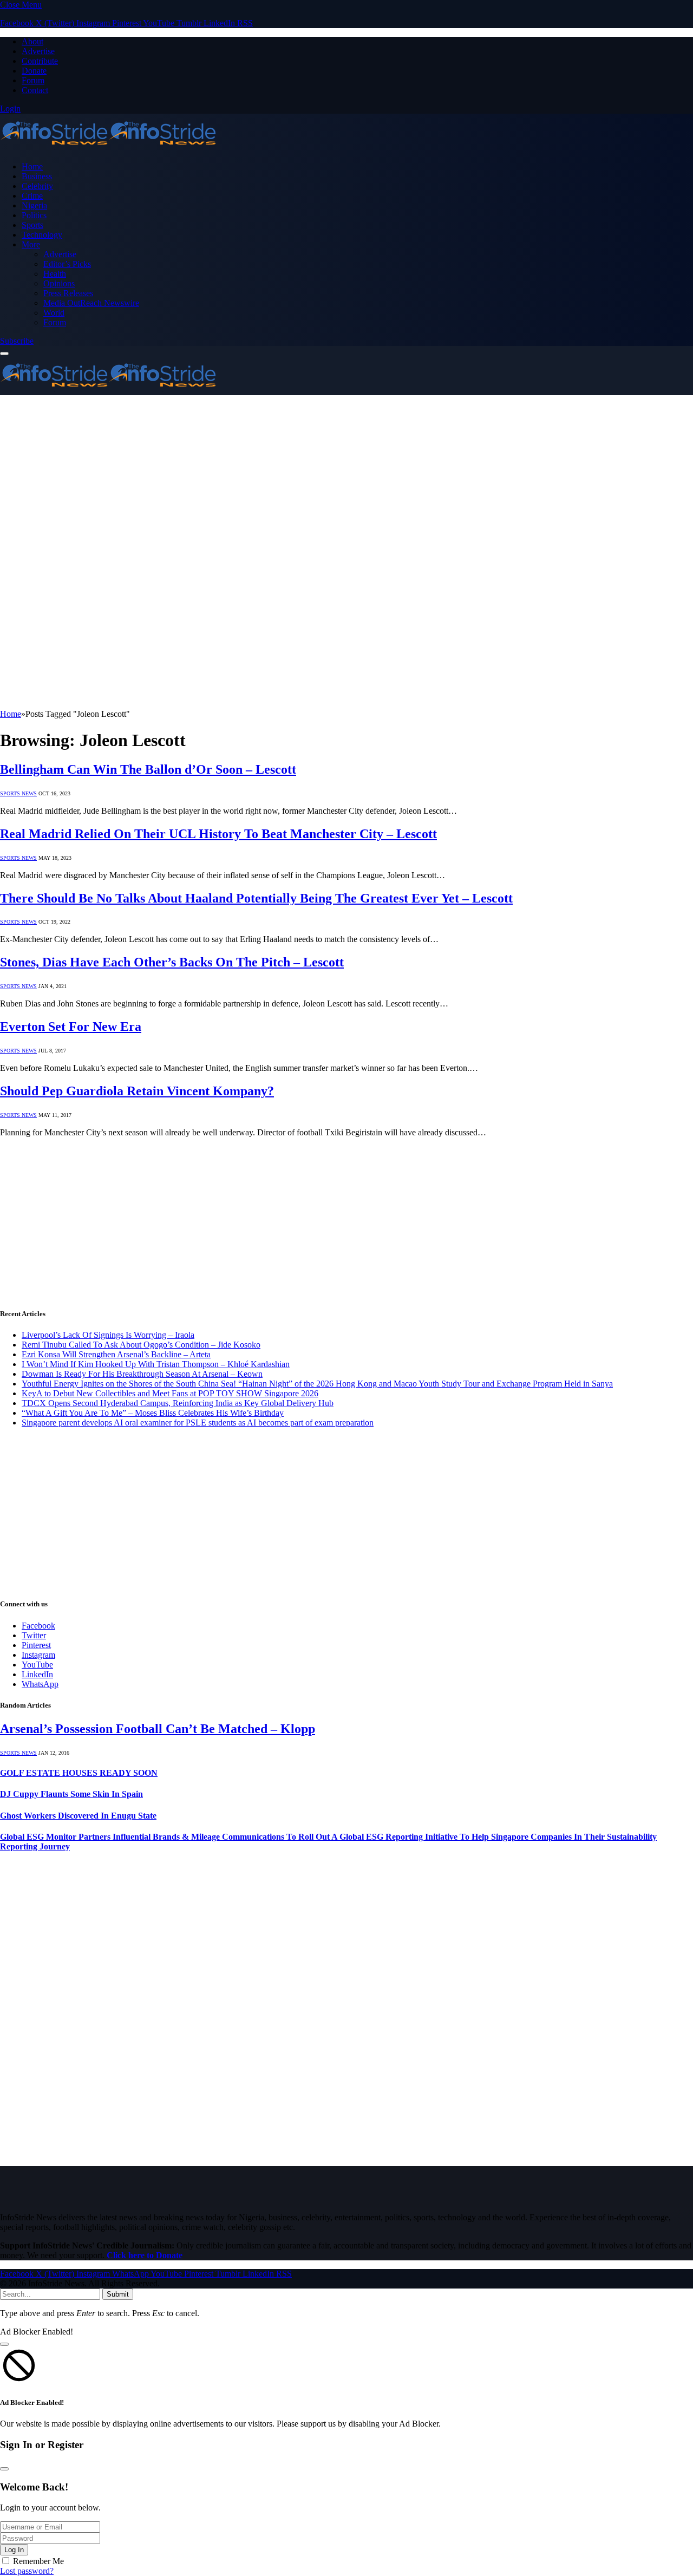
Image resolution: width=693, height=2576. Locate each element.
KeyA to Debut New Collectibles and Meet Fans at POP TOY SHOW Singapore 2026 (170, 1393)
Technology (42, 235)
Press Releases (68, 293)
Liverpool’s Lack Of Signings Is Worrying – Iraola (108, 1335)
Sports (32, 225)
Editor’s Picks (67, 264)
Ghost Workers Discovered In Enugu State (78, 1816)
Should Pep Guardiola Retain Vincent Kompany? (137, 1091)
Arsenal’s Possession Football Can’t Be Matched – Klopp (158, 1729)
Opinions (59, 283)
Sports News (18, 793)
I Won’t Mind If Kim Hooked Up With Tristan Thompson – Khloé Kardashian (156, 1364)
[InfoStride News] (108, 148)
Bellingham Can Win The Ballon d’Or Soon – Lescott (148, 769)
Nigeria (34, 205)
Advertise (38, 51)
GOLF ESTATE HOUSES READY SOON (79, 1773)
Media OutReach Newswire (91, 303)
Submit (118, 2294)
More (31, 244)
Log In (14, 2550)
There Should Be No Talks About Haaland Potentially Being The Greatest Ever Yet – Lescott (256, 898)
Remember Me (38, 2561)
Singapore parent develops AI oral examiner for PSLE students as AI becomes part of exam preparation (198, 1423)
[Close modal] (4, 2344)
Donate (34, 71)
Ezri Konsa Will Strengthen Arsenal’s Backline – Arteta (116, 1354)
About (32, 41)
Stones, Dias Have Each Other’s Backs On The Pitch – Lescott (172, 962)
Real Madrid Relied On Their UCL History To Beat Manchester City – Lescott (218, 834)
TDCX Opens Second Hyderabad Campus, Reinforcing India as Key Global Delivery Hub (178, 1403)
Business (37, 176)
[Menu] (4, 354)
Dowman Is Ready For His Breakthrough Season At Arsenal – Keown (142, 1374)
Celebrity (37, 186)
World (54, 313)
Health (55, 274)
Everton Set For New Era (71, 1027)
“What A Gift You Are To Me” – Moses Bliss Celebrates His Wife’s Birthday (153, 1413)
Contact (35, 90)
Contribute (40, 61)
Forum (33, 80)
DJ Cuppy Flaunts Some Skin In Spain (71, 1794)
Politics (34, 215)
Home (32, 166)
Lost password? (27, 2571)
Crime (32, 196)
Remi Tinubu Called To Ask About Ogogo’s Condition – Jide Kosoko (141, 1345)
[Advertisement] (346, 476)
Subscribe (17, 341)
